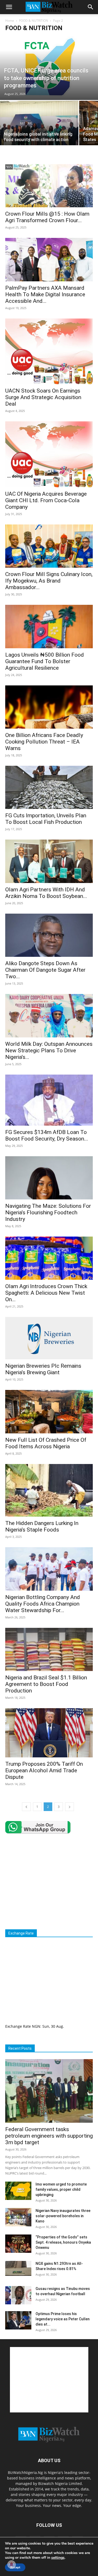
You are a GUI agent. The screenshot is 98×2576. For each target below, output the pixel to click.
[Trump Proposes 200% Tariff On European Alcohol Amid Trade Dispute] (49, 1733)
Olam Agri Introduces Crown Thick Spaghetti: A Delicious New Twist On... (46, 1293)
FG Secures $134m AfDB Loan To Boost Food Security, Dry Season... (47, 1135)
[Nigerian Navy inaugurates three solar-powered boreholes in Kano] (18, 2217)
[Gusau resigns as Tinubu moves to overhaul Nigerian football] (18, 2295)
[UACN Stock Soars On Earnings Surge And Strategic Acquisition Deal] (49, 351)
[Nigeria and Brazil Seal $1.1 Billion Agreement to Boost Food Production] (49, 1649)
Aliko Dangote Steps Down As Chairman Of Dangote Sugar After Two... (45, 970)
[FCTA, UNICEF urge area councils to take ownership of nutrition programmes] (49, 68)
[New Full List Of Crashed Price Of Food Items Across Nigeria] (49, 1412)
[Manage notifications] (11, 2564)
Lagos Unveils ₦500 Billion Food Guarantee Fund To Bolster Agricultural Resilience (45, 661)
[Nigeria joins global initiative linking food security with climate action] (39, 130)
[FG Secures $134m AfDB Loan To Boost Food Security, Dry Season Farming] (49, 1100)
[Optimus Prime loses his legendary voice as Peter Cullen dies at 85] (18, 2320)
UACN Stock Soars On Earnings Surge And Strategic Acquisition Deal (43, 397)
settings (58, 2558)
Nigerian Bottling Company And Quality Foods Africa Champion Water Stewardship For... (43, 1604)
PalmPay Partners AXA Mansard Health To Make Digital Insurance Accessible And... (45, 294)
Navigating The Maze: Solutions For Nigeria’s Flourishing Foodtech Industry (48, 1212)
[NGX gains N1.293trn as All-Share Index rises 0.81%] (18, 2268)
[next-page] (70, 1807)
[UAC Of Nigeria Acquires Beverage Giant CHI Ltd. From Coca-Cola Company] (49, 454)
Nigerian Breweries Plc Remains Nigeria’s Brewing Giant (43, 1369)
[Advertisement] (49, 1881)
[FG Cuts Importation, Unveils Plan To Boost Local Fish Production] (49, 787)
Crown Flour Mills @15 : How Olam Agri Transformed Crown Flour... (47, 217)
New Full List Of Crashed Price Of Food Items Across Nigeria (46, 1443)
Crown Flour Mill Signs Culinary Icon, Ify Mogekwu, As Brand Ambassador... (49, 581)
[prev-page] (26, 1807)
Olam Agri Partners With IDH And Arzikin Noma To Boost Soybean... (46, 893)
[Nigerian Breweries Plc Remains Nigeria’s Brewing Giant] (49, 1338)
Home (10, 21)
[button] (9, 7)
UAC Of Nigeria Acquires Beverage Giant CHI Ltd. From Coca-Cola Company (46, 500)
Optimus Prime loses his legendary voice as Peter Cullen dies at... (63, 2319)
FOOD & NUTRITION (34, 21)
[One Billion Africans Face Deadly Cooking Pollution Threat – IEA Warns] (49, 707)
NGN (36, 2026)
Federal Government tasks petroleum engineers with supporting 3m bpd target (49, 2136)
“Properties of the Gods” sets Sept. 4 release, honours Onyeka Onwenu (63, 2242)
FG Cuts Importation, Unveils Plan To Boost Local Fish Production (46, 819)
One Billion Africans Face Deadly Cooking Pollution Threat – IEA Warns (44, 742)
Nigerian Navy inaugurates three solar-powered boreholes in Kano (63, 2216)
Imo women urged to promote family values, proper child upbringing (61, 2189)
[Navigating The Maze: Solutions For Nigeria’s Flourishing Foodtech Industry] (49, 1178)
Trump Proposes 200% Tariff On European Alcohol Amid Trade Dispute (44, 1770)
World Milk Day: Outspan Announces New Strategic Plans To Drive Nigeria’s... (49, 1050)
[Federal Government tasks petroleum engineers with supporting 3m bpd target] (49, 2091)
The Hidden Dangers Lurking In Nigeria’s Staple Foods (42, 1526)
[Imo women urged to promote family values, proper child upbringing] (18, 2191)
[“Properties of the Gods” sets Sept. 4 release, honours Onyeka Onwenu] (18, 2244)
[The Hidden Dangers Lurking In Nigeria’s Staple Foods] (49, 1490)
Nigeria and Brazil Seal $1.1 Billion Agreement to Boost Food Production (46, 1684)
